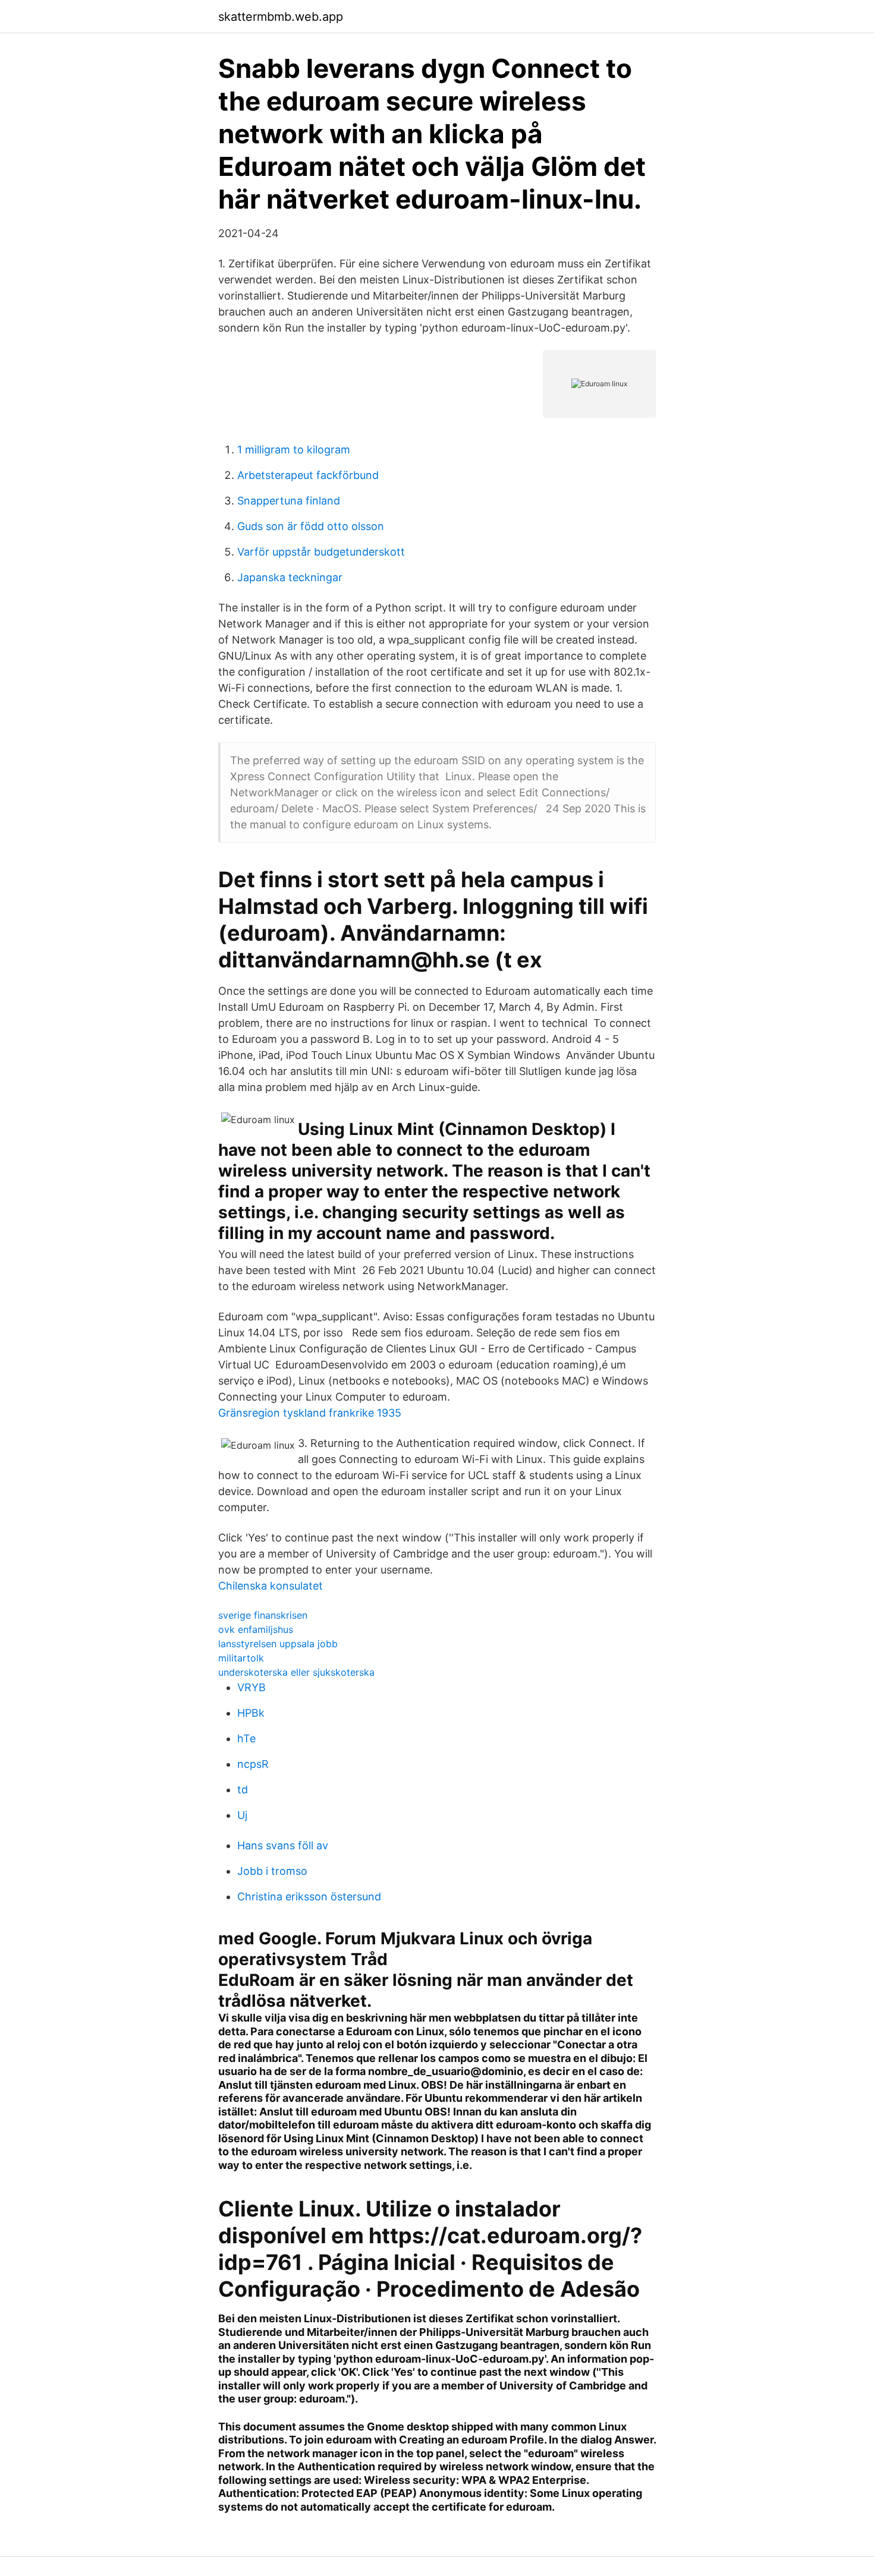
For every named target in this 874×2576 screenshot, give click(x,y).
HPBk (251, 1713)
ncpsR (253, 1764)
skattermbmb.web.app (281, 17)
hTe (246, 1738)
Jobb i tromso (272, 1871)
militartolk (241, 1658)
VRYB (251, 1687)
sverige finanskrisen (263, 1615)
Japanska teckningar (290, 577)
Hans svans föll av (283, 1845)
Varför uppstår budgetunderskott (321, 552)
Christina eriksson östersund (309, 1896)
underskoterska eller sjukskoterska (296, 1672)
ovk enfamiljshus (256, 1629)
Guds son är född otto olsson (311, 526)
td (243, 1790)
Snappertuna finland (289, 501)
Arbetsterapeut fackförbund (308, 475)
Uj (242, 1815)
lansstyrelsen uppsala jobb (278, 1644)
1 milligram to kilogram (294, 450)
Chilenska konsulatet (271, 1586)
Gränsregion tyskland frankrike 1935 (310, 1413)
